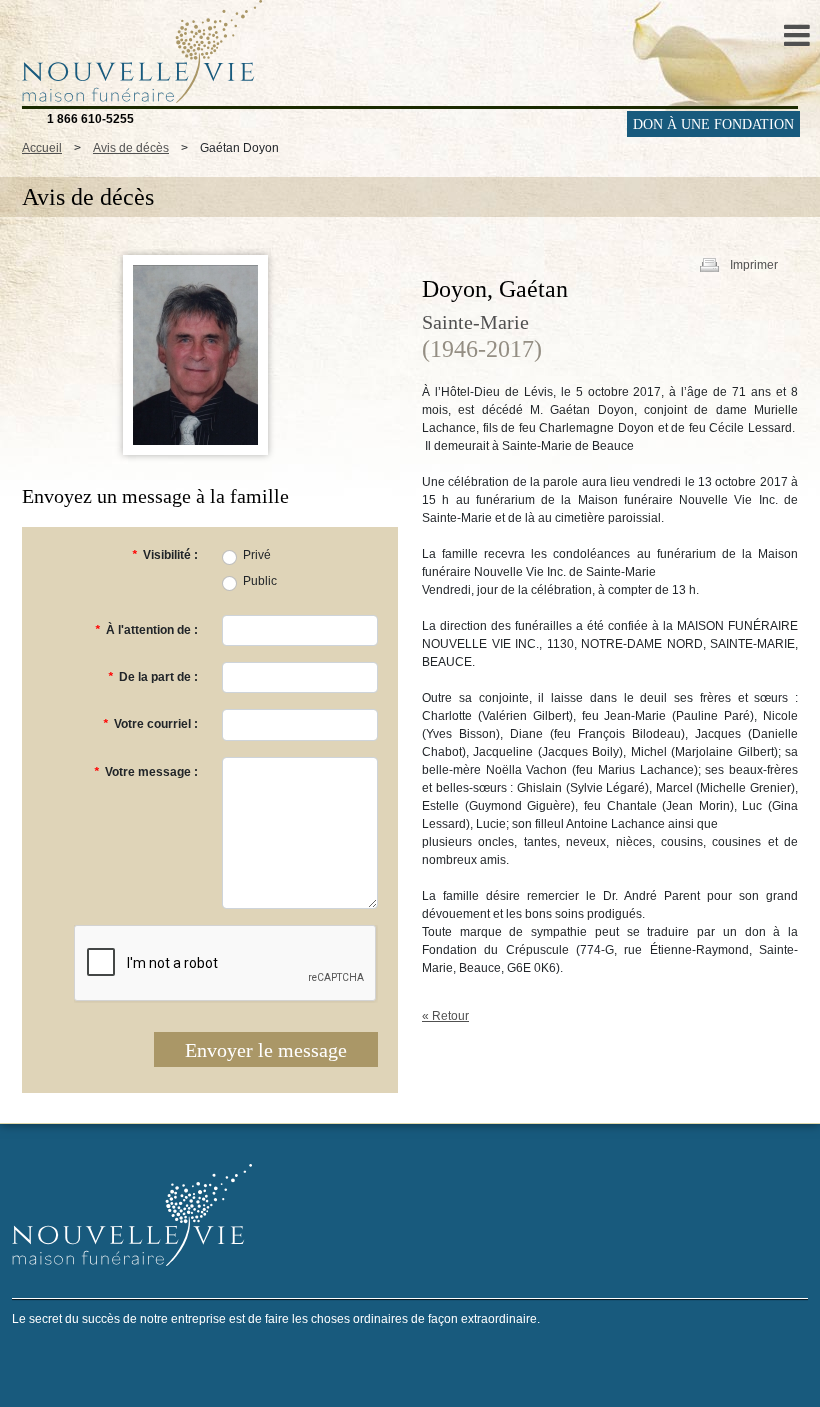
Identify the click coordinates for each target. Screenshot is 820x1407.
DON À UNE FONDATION (713, 124)
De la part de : (153, 677)
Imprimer (754, 265)
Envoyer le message (266, 1050)
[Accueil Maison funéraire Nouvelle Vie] (137, 51)
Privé (257, 555)
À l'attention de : (146, 630)
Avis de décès (131, 148)
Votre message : (146, 772)
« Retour (445, 1016)
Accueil (42, 148)
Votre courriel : (150, 724)
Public (260, 581)
